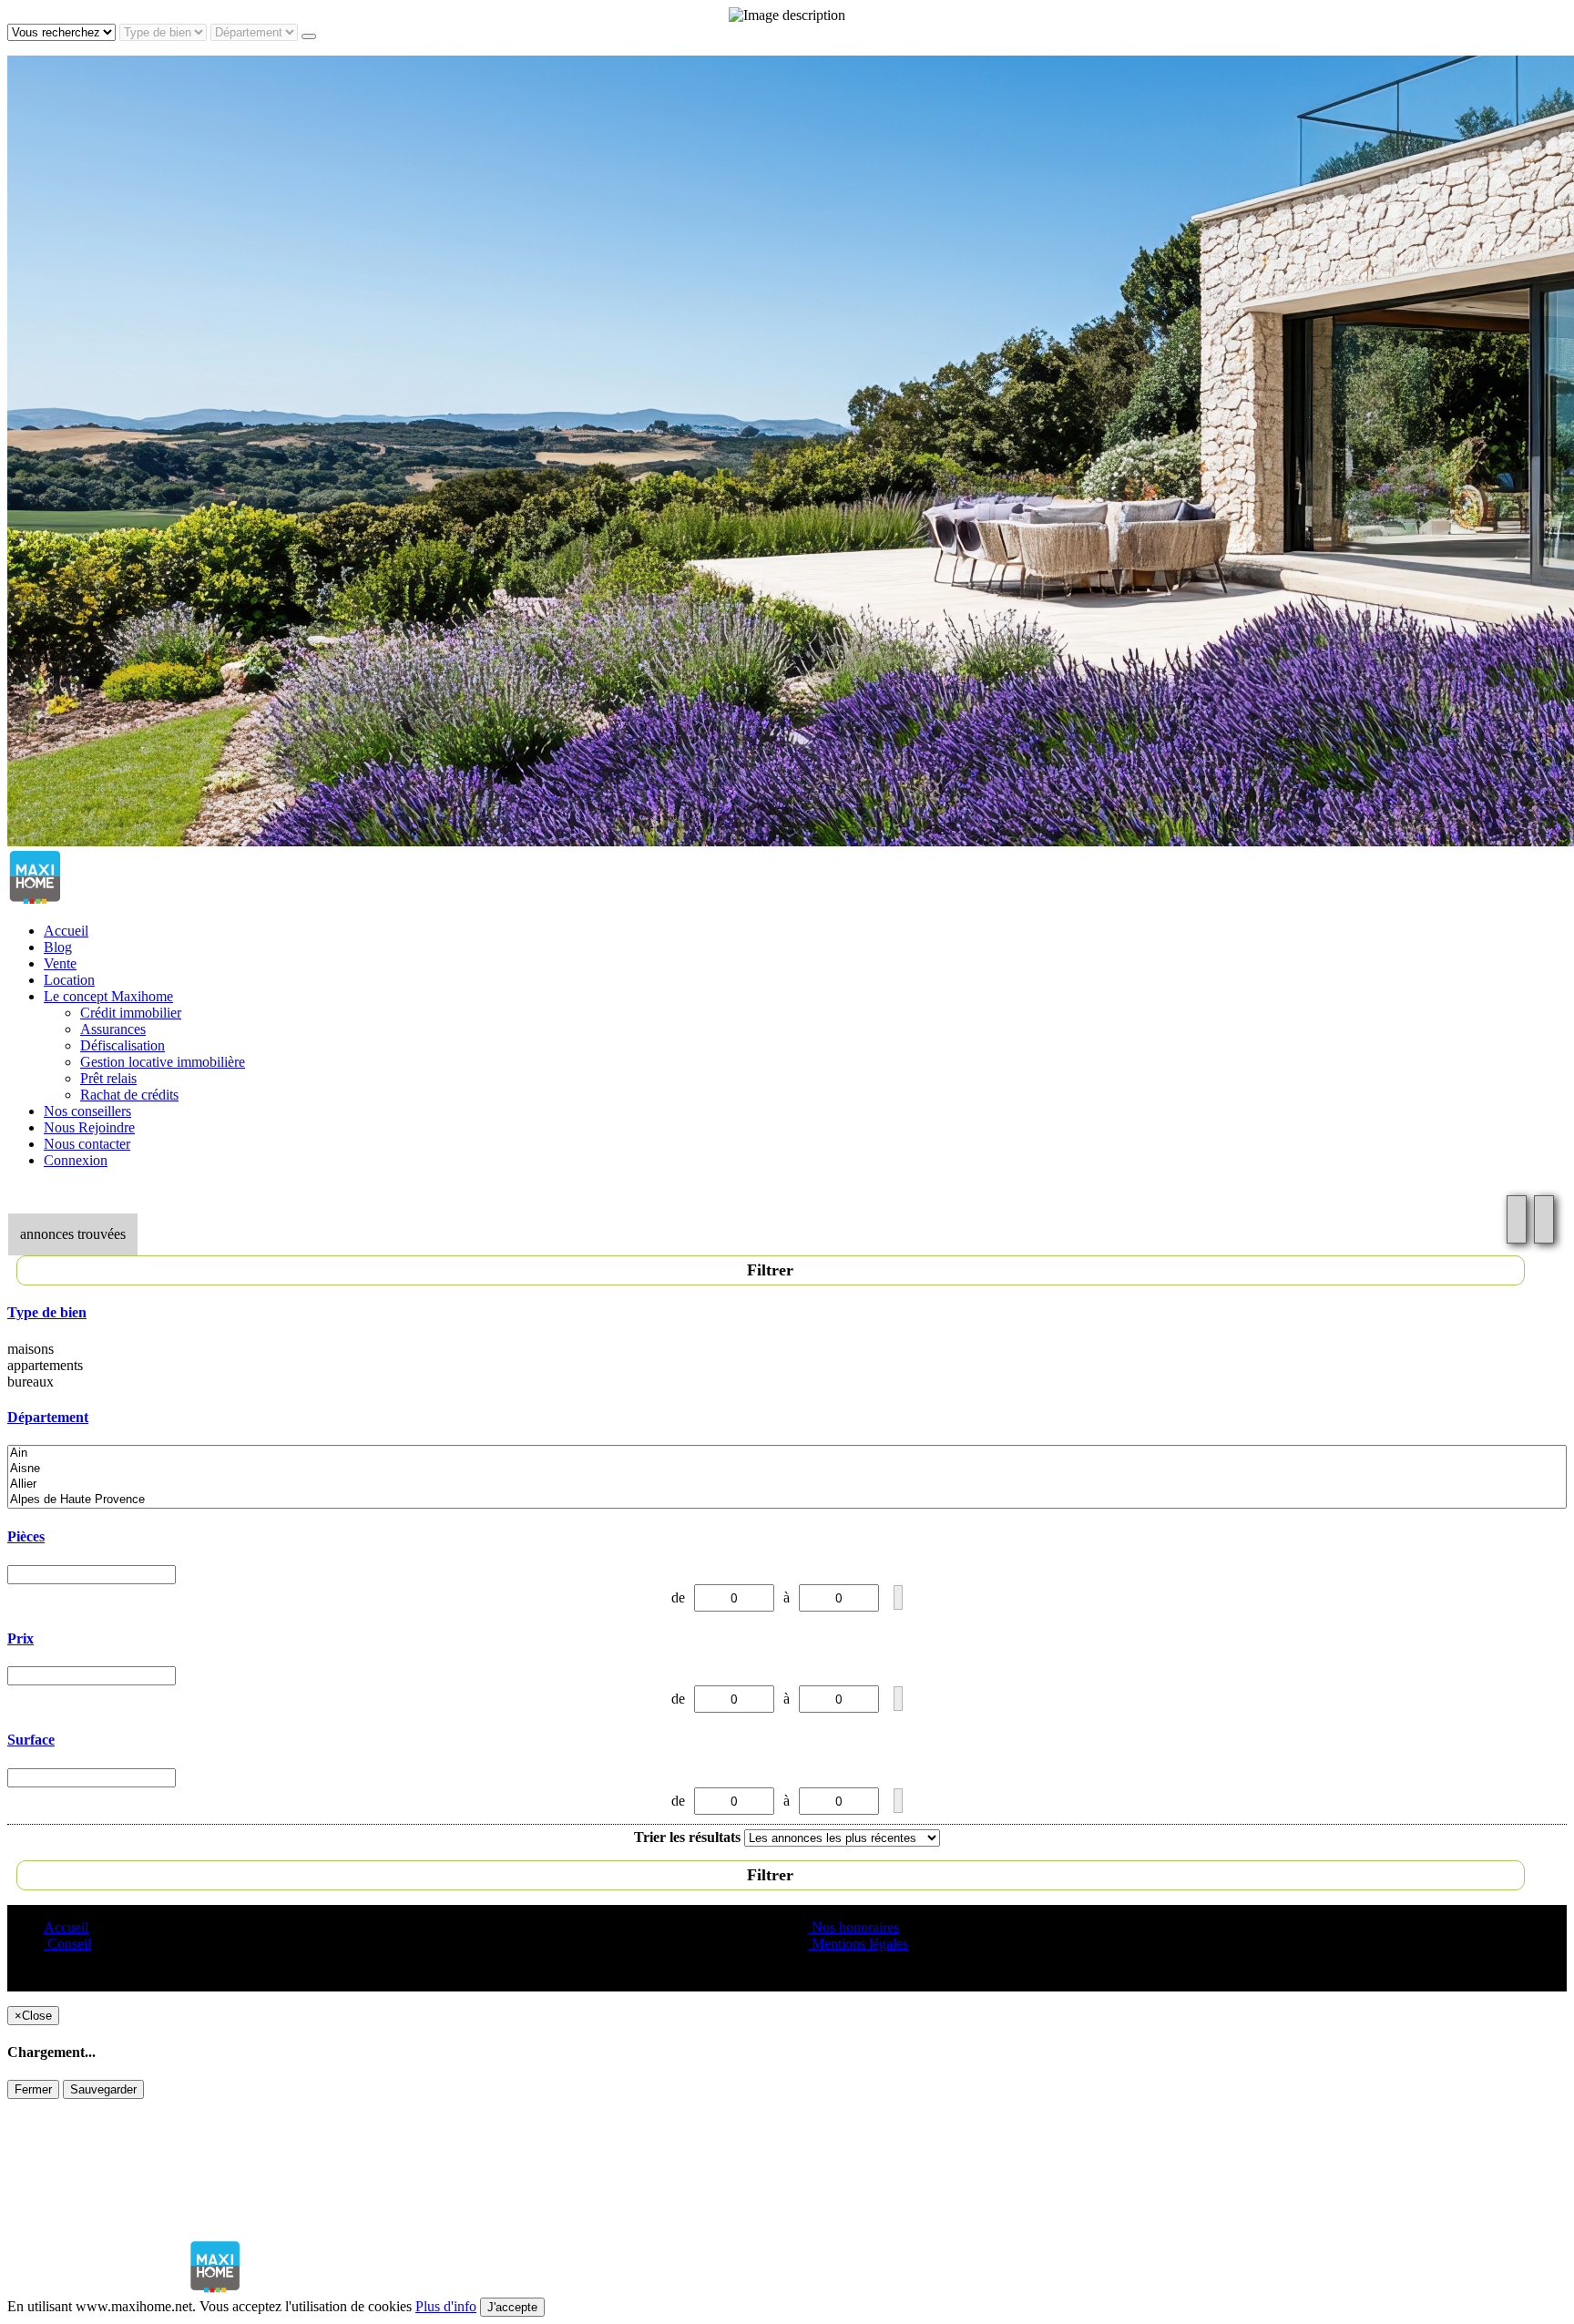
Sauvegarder (103, 2089)
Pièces (26, 1536)
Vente (60, 963)
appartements (45, 1365)
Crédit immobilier (131, 1013)
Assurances (113, 1029)
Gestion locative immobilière (163, 1062)
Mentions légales (858, 1944)
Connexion (76, 1160)
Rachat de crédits (129, 1095)
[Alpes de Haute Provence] (787, 1500)
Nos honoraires (853, 1927)
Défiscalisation (123, 1045)
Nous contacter (87, 1144)
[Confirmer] (898, 1597)
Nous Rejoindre (89, 1127)
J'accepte (512, 2307)
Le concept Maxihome (108, 996)
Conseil (67, 1944)
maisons (31, 1349)
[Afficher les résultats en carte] (1544, 1219)
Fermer (33, 2089)
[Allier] (787, 1484)
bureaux (31, 1382)
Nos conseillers (87, 1111)
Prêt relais (108, 1078)
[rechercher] (309, 36)
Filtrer (770, 1270)
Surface (31, 1740)
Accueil (66, 931)
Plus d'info (446, 2306)
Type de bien (47, 1312)
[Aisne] (787, 1469)
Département (48, 1417)
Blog (58, 947)
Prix (20, 1638)
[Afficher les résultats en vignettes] (1517, 1219)
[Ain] (787, 1454)
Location (69, 980)
